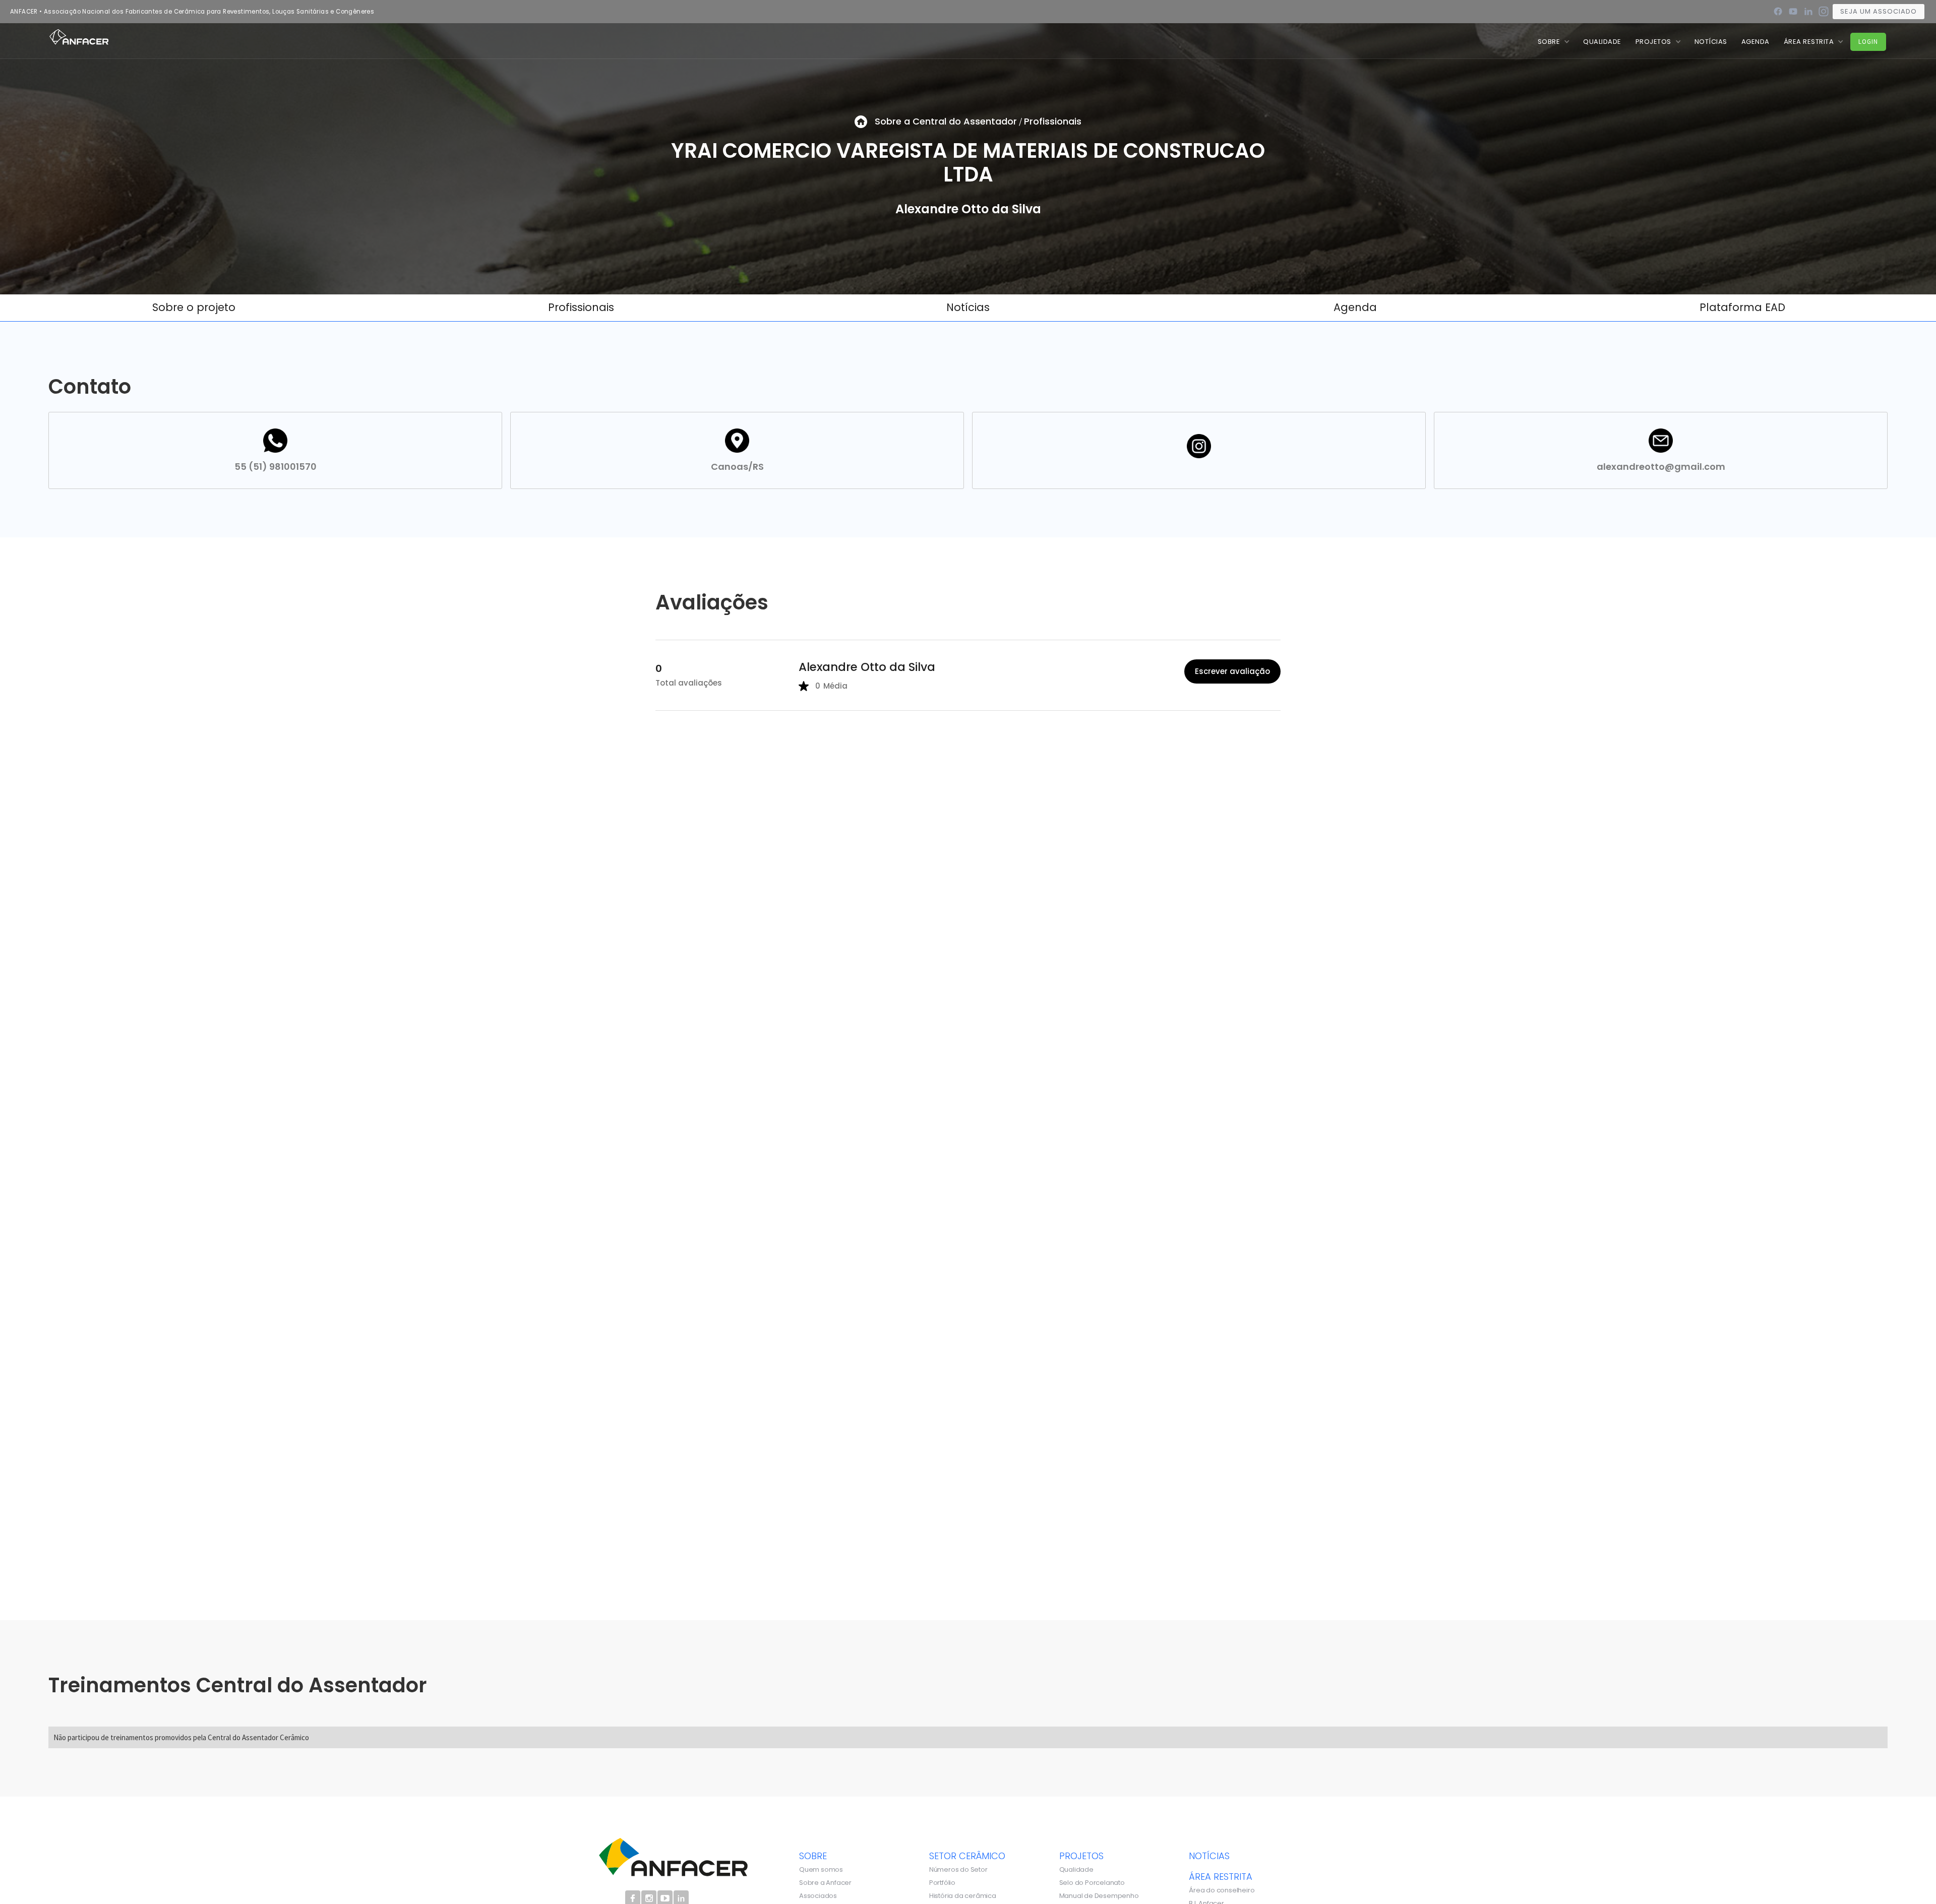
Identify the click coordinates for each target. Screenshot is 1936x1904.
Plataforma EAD (1742, 307)
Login (1868, 42)
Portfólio (942, 1883)
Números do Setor (958, 1870)
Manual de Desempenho (1099, 1896)
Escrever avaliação (1232, 671)
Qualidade (1076, 1870)
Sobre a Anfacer (825, 1883)
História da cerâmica (963, 1896)
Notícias (968, 307)
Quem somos (821, 1870)
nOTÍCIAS (1711, 42)
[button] (1554, 42)
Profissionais (1053, 121)
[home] (79, 36)
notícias (1209, 1856)
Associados (818, 1896)
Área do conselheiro (1222, 1890)
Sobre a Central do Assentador (946, 121)
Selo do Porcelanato (1092, 1883)
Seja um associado (1879, 11)
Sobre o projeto (194, 307)
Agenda (1756, 42)
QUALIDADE (1602, 42)
